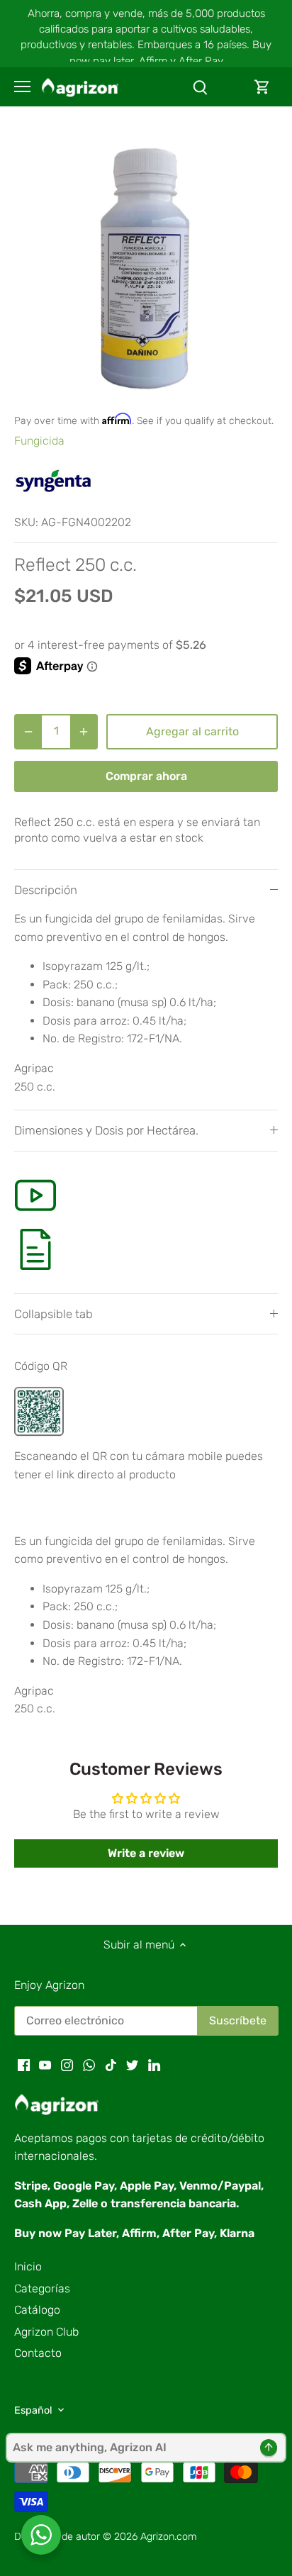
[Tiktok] (111, 2065)
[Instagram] (67, 2065)
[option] (146, 267)
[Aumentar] (84, 732)
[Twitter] (132, 2065)
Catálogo (37, 2310)
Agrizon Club (46, 2332)
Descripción (46, 890)
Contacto (38, 2353)
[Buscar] (200, 87)
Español (33, 2410)
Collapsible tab (54, 1314)
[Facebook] (24, 2065)
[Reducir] (28, 732)
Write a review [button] (146, 1853)
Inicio (28, 2266)
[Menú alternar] (22, 87)
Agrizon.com (169, 2537)
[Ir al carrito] (262, 87)
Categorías (42, 2288)
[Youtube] (45, 2065)
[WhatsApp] (89, 2065)
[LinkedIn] (154, 2065)
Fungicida (39, 441)
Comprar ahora (146, 776)
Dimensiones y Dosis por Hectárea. (106, 1130)
